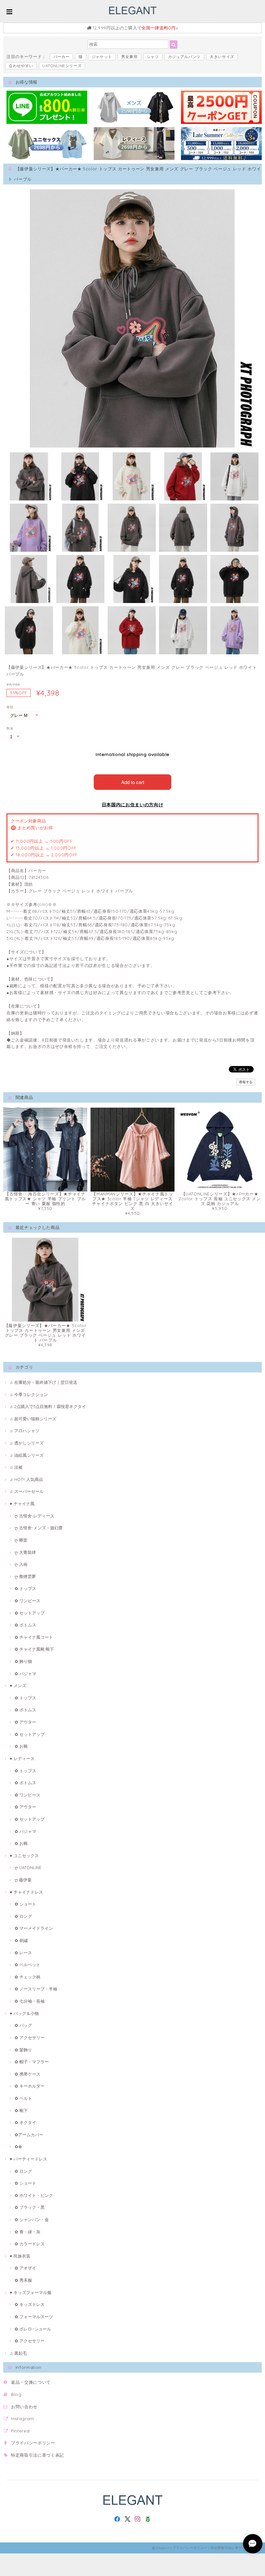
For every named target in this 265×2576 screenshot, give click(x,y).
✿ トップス (25, 1588)
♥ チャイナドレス (26, 1892)
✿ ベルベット (27, 1965)
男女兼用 (129, 57)
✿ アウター (25, 1722)
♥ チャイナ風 (22, 1504)
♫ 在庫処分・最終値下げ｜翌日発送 (43, 1382)
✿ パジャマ (25, 1674)
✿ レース (23, 1953)
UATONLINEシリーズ (62, 66)
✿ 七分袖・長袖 (30, 2001)
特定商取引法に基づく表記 (37, 2455)
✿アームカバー (29, 2135)
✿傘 (18, 2147)
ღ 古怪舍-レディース (34, 1516)
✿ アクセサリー (30, 2038)
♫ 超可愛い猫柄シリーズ (33, 1419)
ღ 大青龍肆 (25, 1552)
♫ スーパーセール (27, 1491)
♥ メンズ (18, 1685)
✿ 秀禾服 (23, 2280)
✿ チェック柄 (27, 1977)
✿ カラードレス (30, 2244)
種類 (10, 707)
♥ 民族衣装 (20, 2256)
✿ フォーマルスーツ (34, 2317)
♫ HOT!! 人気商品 (26, 1479)
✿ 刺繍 (21, 1940)
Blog (16, 2394)
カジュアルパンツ (184, 57)
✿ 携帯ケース (27, 2074)
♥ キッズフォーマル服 (31, 2292)
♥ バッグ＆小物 (24, 2013)
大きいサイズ (222, 57)
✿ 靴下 (21, 2110)
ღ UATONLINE (28, 1867)
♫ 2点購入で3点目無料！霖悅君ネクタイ (48, 1406)
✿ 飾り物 (23, 1661)
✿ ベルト (23, 2098)
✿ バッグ (23, 2025)
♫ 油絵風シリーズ (27, 1455)
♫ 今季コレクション (29, 1394)
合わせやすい (21, 66)
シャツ (153, 57)
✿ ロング (23, 1916)
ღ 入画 (21, 1564)
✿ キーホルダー (30, 2086)
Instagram (23, 2419)
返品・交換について (31, 2382)
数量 (10, 728)
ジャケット (102, 57)
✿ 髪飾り (23, 2050)
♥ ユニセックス (24, 1856)
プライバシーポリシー (33, 2443)
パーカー (62, 57)
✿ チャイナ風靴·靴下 (34, 1649)
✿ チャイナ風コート (34, 1637)
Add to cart (133, 782)
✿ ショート (25, 1904)
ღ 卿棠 (21, 1540)
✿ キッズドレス (30, 2304)
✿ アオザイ (25, 2268)
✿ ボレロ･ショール (33, 2329)
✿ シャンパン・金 (32, 2219)
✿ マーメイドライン (34, 1928)
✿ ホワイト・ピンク (34, 2195)
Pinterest (21, 2431)
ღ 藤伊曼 (23, 1880)
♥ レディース (22, 1758)
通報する (246, 1082)
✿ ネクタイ (25, 2122)
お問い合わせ (24, 2407)
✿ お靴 (21, 1746)
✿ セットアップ (30, 1613)
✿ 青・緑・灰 (27, 2232)
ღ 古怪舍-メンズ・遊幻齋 (39, 1528)
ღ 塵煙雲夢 (25, 1576)
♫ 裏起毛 (18, 2353)
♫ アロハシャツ (25, 1431)
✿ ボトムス (25, 1625)
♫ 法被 (16, 1467)
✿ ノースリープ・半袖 (36, 1989)
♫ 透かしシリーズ (27, 1443)
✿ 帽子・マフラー (32, 2062)
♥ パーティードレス (28, 2159)
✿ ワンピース (27, 1601)
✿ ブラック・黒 (30, 2207)
